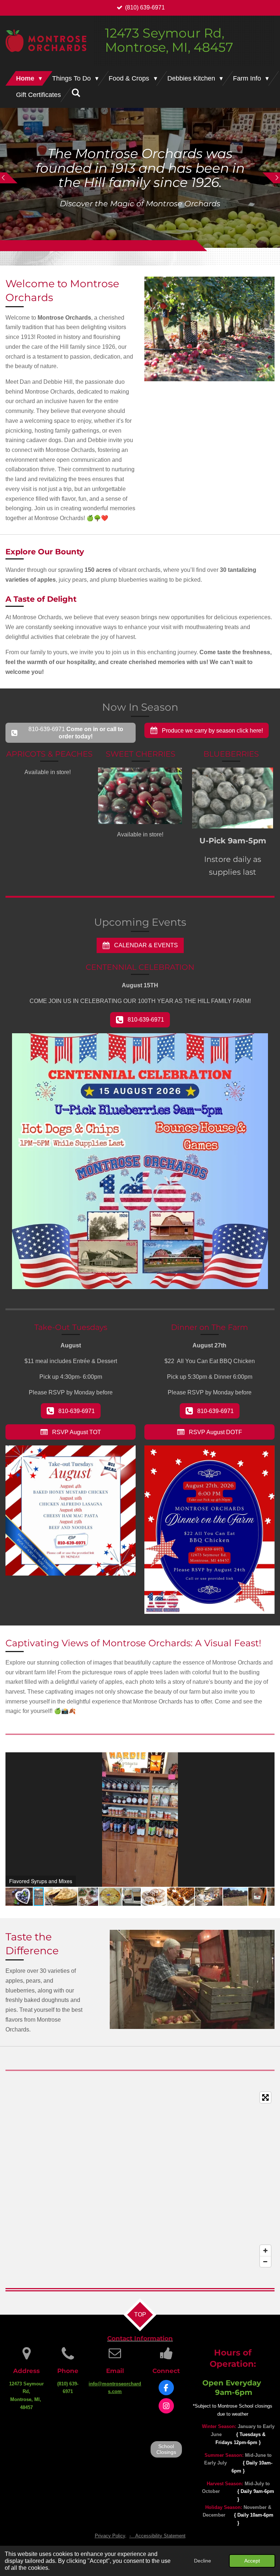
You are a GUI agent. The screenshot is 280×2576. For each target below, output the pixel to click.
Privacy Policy (110, 2536)
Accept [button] (252, 2561)
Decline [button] (203, 2561)
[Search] (76, 93)
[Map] (140, 2179)
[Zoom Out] (265, 2261)
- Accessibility (157, 2536)
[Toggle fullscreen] (265, 2097)
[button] (268, 1759)
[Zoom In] (265, 2251)
